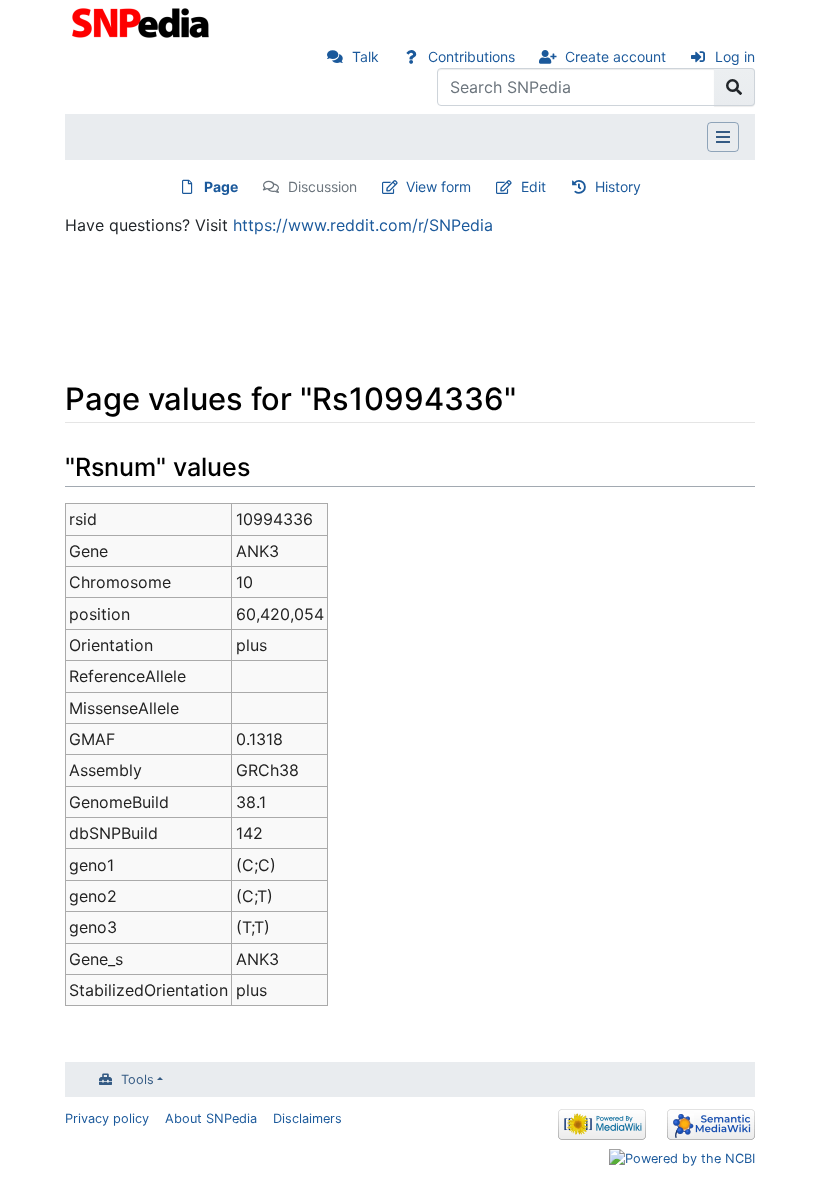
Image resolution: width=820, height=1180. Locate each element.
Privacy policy (107, 1118)
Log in (735, 56)
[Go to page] (734, 87)
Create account (615, 56)
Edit (533, 186)
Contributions (471, 56)
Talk (365, 56)
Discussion (322, 186)
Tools (137, 1079)
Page (221, 186)
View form (438, 186)
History (618, 186)
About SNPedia (211, 1118)
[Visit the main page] (142, 21)
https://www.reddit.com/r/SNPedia (363, 225)
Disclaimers (307, 1118)
